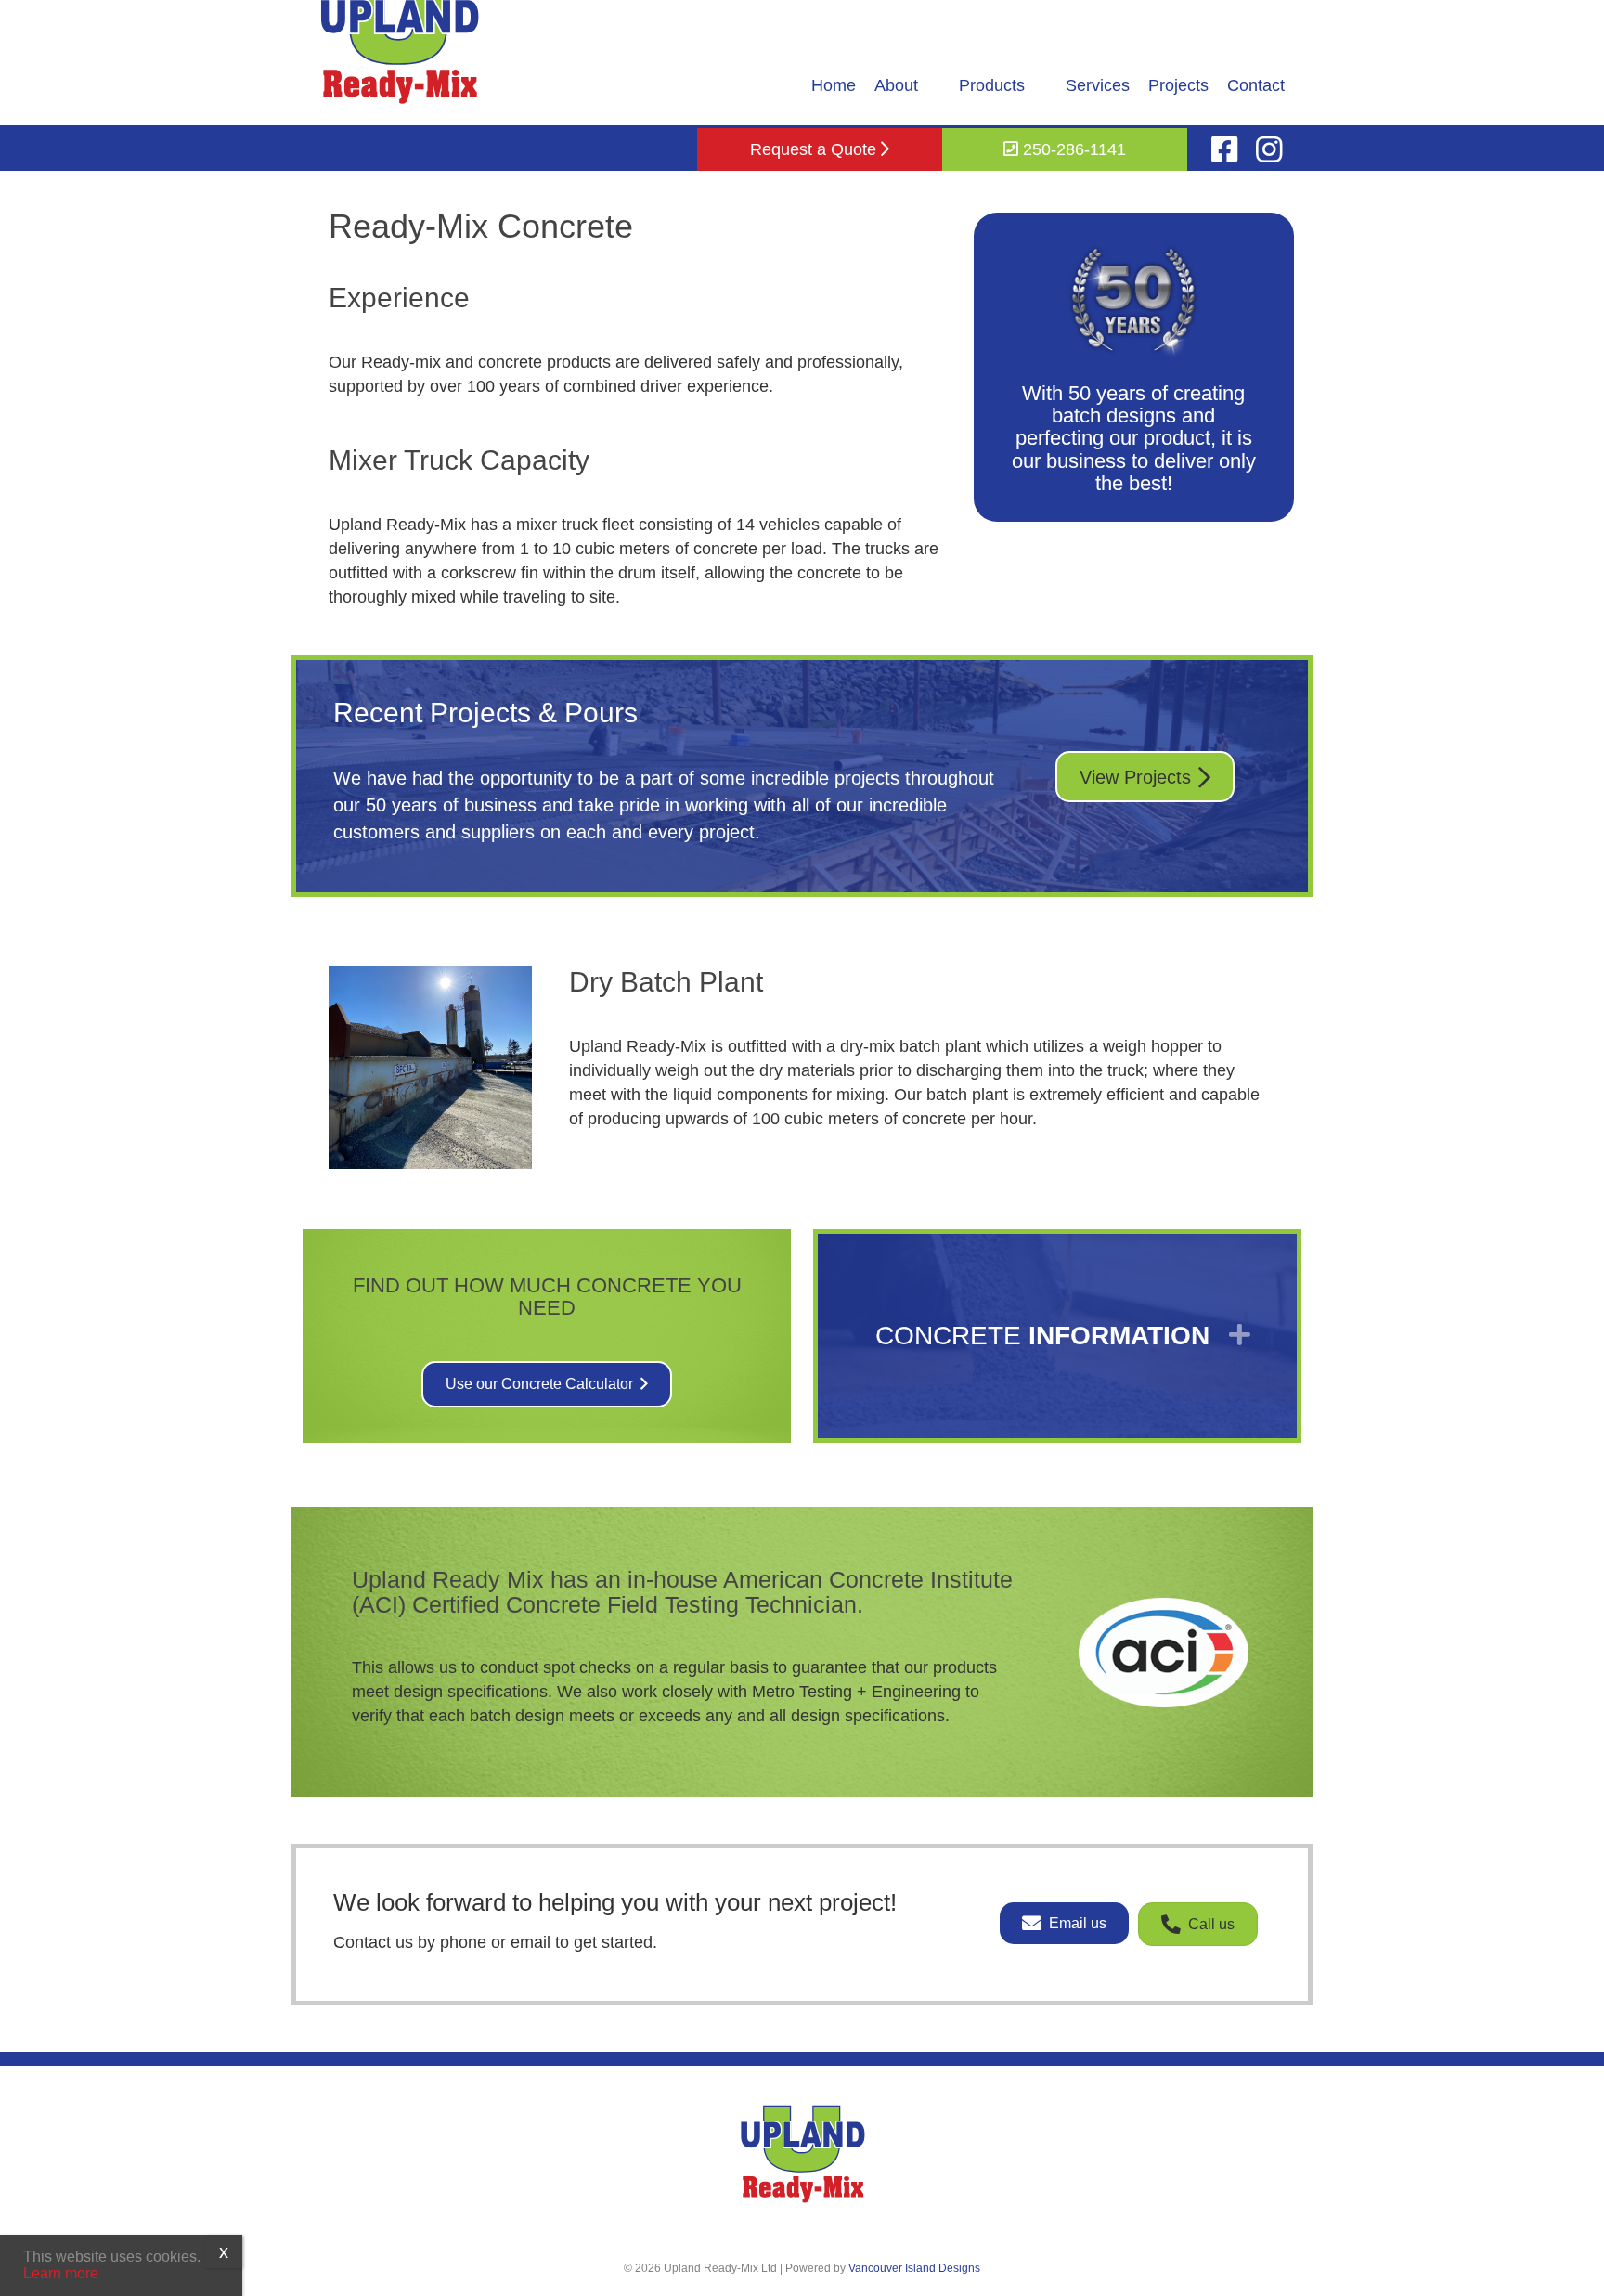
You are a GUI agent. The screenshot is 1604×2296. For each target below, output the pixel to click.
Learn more (61, 2273)
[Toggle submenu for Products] (1038, 85)
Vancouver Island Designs (914, 2268)
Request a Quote (815, 149)
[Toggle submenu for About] (931, 85)
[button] (1057, 1336)
